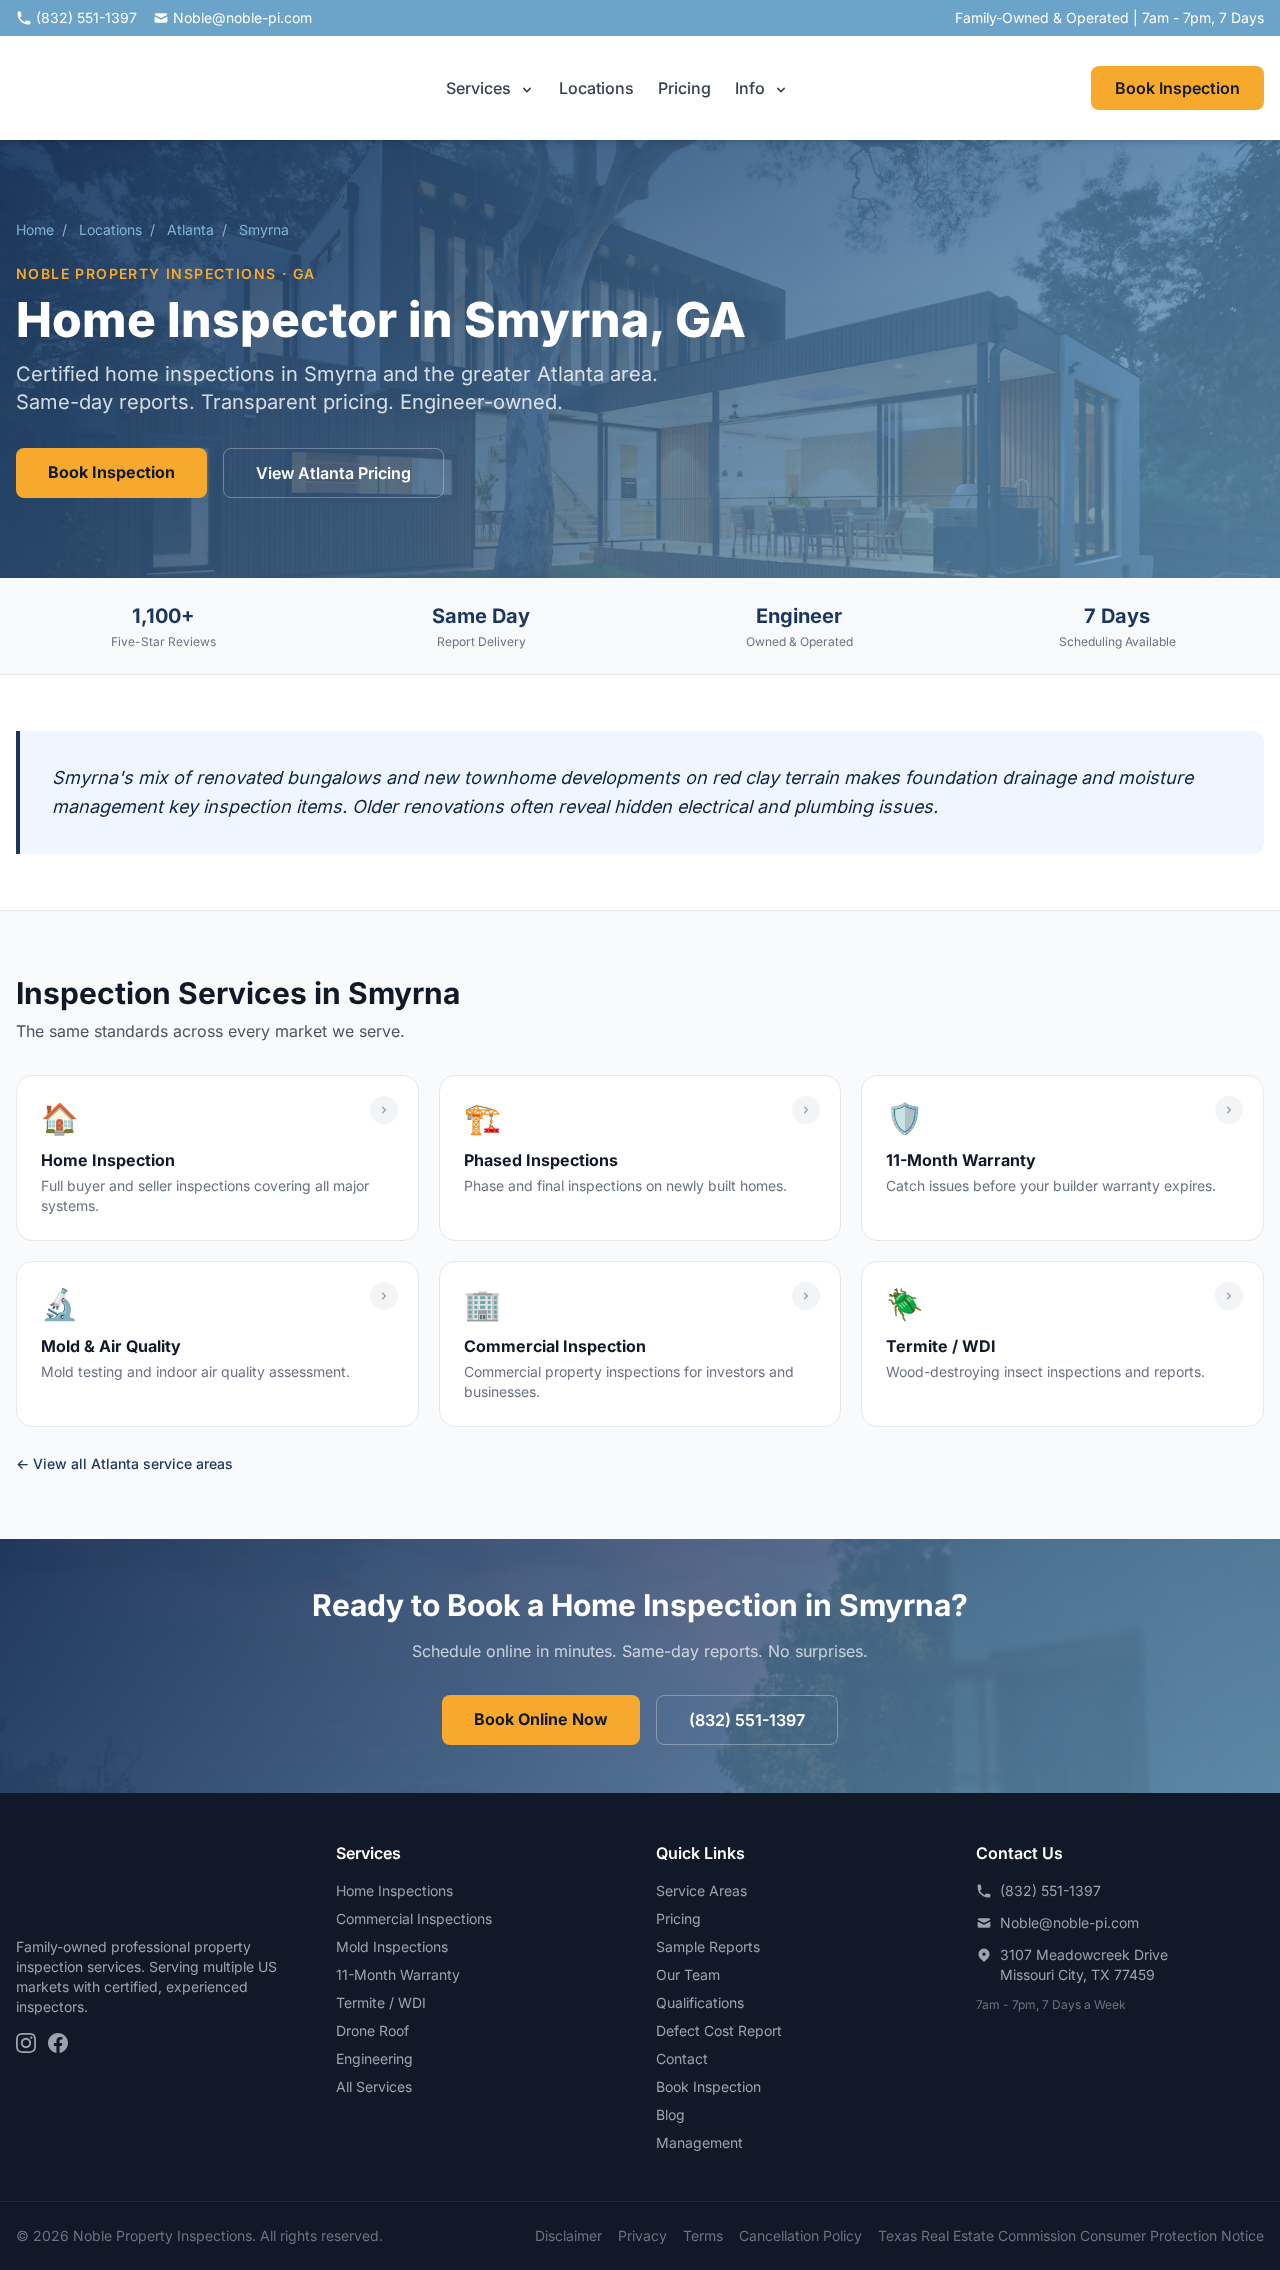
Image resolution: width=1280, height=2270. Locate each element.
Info (752, 88)
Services (480, 88)
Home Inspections (394, 1890)
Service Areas (701, 1890)
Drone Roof (372, 2030)
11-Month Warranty (398, 1974)
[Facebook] (58, 2043)
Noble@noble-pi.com (242, 17)
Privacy (642, 2235)
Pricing (684, 88)
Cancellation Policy (800, 2235)
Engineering (374, 2058)
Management (699, 2142)
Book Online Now (541, 1719)
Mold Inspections (392, 1946)
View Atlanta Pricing (333, 473)
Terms (703, 2235)
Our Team (688, 1974)
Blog (670, 2114)
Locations (596, 88)
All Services (374, 2086)
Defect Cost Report (719, 2030)
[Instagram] (26, 2043)
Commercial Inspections (414, 1918)
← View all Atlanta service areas (124, 1463)
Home (35, 229)
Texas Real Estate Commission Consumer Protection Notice (1071, 2235)
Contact (682, 2058)
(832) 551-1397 (86, 17)
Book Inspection (1177, 88)
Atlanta (190, 229)
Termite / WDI (381, 2002)
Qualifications (700, 2002)
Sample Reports (708, 1946)
